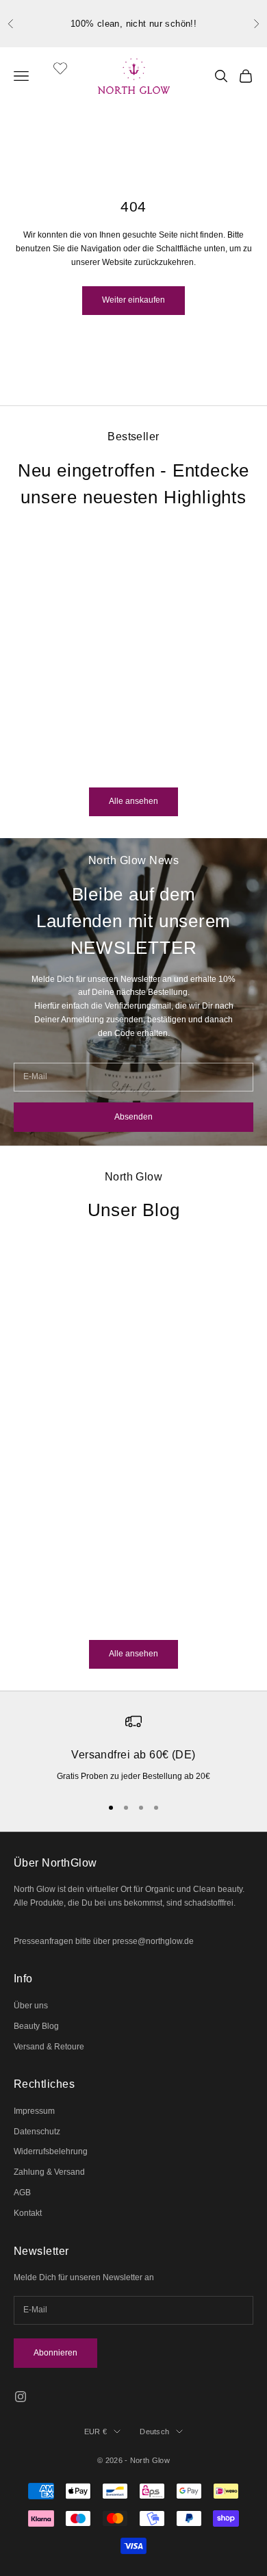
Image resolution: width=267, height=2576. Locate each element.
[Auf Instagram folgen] (21, 2397)
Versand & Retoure (49, 2047)
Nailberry (91, 702)
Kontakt (28, 2213)
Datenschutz (37, 2132)
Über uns (31, 2006)
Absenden (133, 1117)
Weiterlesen (36, 1616)
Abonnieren (55, 2353)
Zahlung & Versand (49, 2172)
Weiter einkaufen (133, 300)
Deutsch (154, 2432)
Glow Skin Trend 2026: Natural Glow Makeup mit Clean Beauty (101, 1486)
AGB (22, 2193)
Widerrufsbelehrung (51, 2151)
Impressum (34, 2111)
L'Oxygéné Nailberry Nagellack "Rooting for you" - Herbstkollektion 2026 (91, 733)
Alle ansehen (133, 801)
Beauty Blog (36, 2026)
